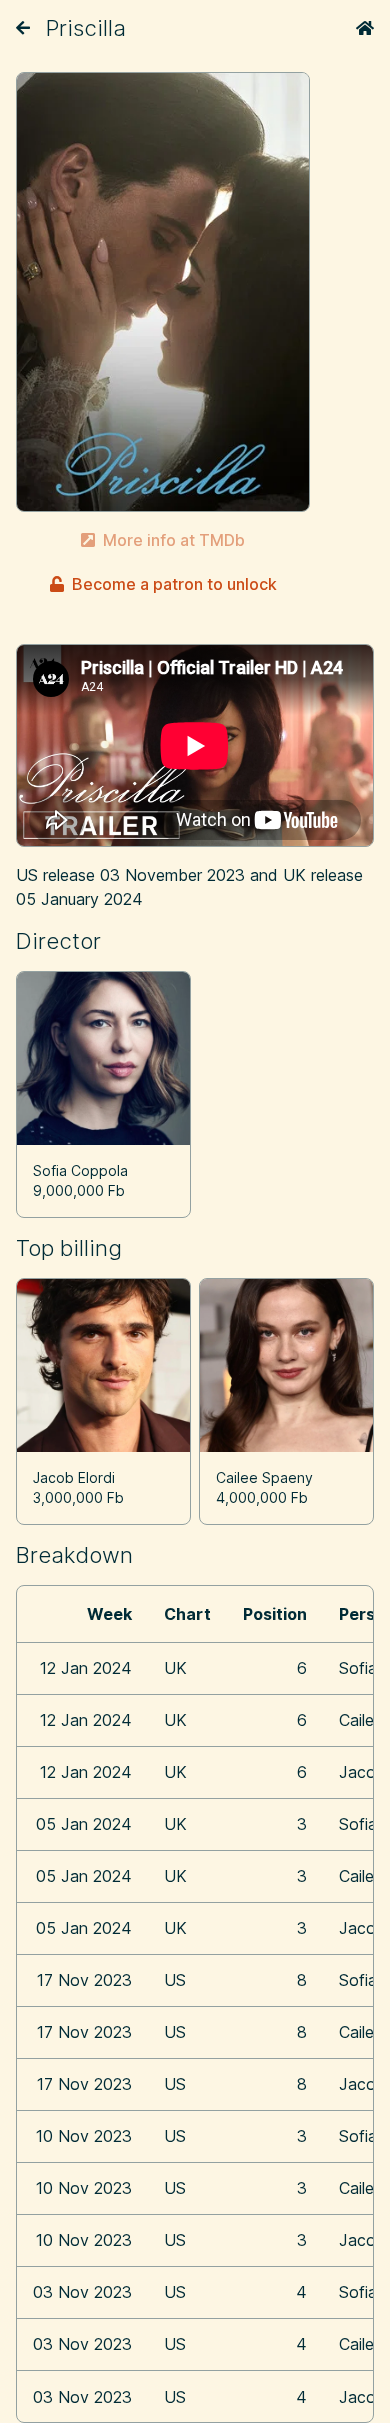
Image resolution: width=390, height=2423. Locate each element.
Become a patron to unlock (174, 584)
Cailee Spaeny (264, 1477)
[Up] (23, 28)
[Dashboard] (365, 28)
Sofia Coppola (80, 1170)
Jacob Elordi (74, 1477)
